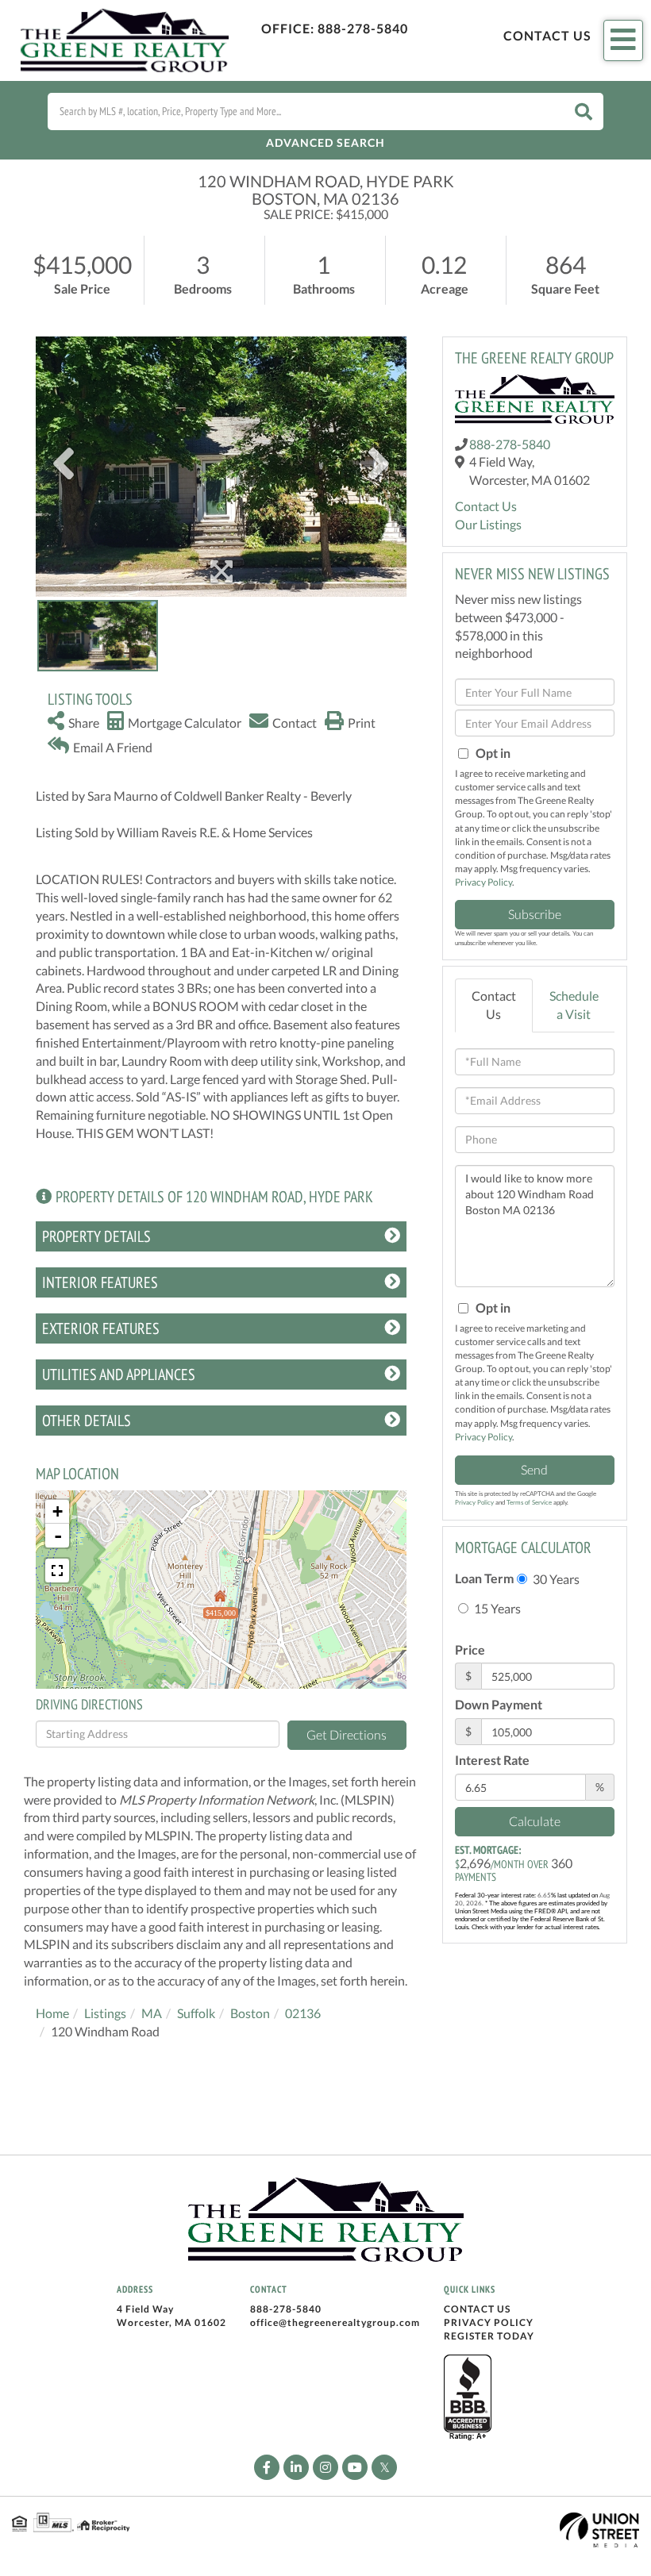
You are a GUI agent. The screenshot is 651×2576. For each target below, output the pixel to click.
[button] (584, 111)
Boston (250, 2013)
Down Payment (499, 1704)
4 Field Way (145, 2309)
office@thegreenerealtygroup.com (335, 2322)
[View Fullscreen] (57, 1571)
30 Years (555, 1579)
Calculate (535, 1821)
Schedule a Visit (574, 1005)
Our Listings (488, 524)
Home (52, 2013)
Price (470, 1649)
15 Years (496, 1608)
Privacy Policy (483, 882)
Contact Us (547, 35)
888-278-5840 (363, 28)
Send (534, 1469)
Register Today (489, 2336)
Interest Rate (492, 1760)
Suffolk (196, 2013)
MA (152, 2013)
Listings (105, 2013)
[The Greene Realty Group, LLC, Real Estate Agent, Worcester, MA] (468, 2398)
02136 (303, 2013)
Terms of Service (529, 1502)
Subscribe (535, 914)
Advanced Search (325, 142)
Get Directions (347, 1734)
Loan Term (484, 1578)
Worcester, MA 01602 (171, 2322)
